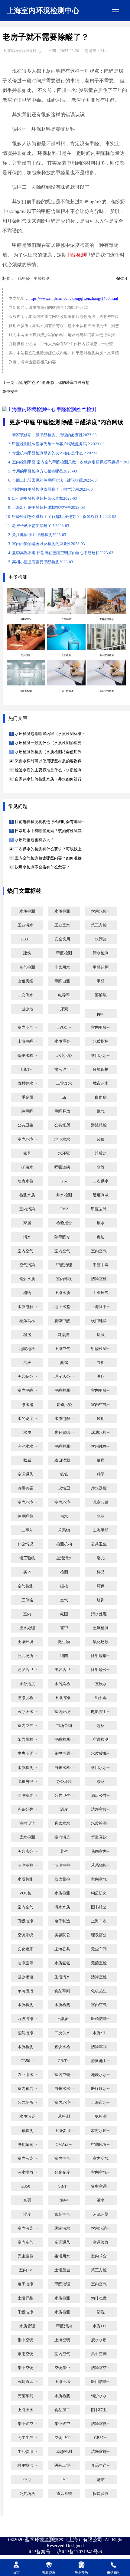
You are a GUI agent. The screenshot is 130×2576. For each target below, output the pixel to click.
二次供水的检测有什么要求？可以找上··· (50, 849)
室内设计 (27, 1823)
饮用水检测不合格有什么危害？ (42, 867)
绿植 (64, 1586)
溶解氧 (101, 995)
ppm (101, 1014)
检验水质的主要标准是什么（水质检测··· (50, 770)
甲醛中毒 (101, 1265)
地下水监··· (64, 1307)
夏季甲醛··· (64, 1321)
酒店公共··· (101, 1796)
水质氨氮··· (64, 1963)
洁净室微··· (101, 2424)
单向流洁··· (27, 1991)
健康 (101, 1460)
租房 (27, 1335)
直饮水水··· (64, 1823)
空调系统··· (27, 1935)
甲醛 (101, 981)
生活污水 (64, 1558)
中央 (27, 2480)
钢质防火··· (101, 1893)
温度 (64, 1809)
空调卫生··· (64, 2438)
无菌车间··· (27, 2396)
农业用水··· (27, 2075)
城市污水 (101, 1084)
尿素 (64, 1009)
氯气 (101, 1111)
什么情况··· (27, 1544)
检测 (64, 1572)
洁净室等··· (27, 1963)
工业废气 (101, 1293)
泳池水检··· (101, 1433)
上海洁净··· (64, 1698)
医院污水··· (64, 2228)
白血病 (101, 1097)
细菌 (64, 1656)
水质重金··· (64, 1041)
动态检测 (64, 2452)
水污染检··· (64, 1684)
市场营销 (64, 1726)
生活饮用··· (27, 2452)
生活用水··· (64, 2256)
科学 (101, 1474)
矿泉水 (27, 1167)
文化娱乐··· (27, 1949)
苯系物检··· (101, 1865)
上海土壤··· (64, 2382)
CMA (64, 1209)
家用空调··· (27, 2354)
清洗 (101, 2312)
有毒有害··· (27, 1488)
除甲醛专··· (64, 1237)
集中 (64, 2200)
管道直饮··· (101, 1837)
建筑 (27, 953)
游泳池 (27, 1009)
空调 (27, 2200)
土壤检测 (101, 1628)
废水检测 (27, 1837)
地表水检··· (27, 1181)
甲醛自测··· (64, 981)
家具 (27, 1153)
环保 (101, 1586)
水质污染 (27, 2117)
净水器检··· (101, 1488)
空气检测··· (27, 1586)
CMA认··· (64, 2145)
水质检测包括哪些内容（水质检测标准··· (50, 734)
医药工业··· (64, 2466)
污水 (27, 1237)
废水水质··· (101, 2340)
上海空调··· (64, 2340)
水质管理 (27, 2326)
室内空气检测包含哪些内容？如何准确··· (50, 858)
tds (64, 1097)
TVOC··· (64, 1028)
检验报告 (64, 1223)
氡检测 (27, 2131)
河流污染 (101, 2215)
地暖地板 (27, 1349)
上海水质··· (64, 1293)
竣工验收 (27, 1558)
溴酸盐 (101, 1153)
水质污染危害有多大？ (34, 840)
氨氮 (64, 1474)
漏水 (101, 2200)
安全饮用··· (64, 939)
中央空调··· (27, 1754)
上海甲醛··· (27, 1041)
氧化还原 (101, 1642)
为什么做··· (101, 2298)
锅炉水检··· (27, 1056)
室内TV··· (27, 2270)
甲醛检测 (76, 255)
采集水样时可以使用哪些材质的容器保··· (50, 761)
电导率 (64, 995)
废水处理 (27, 1628)
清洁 (101, 2480)
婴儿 (101, 1558)
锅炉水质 (27, 1279)
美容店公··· (27, 1852)
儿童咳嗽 (101, 1502)
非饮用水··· (64, 967)
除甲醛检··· (27, 1516)
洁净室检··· (101, 1279)
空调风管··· (101, 2145)
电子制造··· (64, 1921)
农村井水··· (27, 1084)
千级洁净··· (27, 2312)
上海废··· (64, 2019)
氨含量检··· (64, 1879)
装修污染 (64, 1405)
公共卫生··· (27, 1125)
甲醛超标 (101, 967)
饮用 (101, 1419)
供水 (64, 1516)
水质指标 (101, 1041)
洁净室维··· (27, 1796)
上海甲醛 (101, 1530)
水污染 (101, 939)
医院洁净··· (27, 2033)
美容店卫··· (64, 1670)
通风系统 (64, 2494)
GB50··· (27, 2061)
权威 (27, 1460)
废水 (101, 1223)
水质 (27, 1433)
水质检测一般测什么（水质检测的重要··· (50, 743)
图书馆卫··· (101, 2410)
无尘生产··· (27, 2438)
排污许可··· (64, 1070)
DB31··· (27, 939)
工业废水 (64, 1084)
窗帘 (64, 1628)
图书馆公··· (101, 1907)
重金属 (27, 1097)
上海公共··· (64, 1949)
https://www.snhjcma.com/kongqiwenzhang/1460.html (73, 299)
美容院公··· (27, 1377)
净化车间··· (27, 2145)
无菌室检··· (101, 1963)
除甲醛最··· (101, 1656)
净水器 (27, 1405)
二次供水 (101, 1181)
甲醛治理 (64, 1265)
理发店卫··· (27, 1670)
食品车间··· (64, 1991)
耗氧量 (64, 1335)
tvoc (64, 1181)
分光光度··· (64, 2172)
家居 (27, 1223)
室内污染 (27, 1209)
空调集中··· (64, 2368)
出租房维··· (27, 981)
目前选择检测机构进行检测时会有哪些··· (50, 822)
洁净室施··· (101, 2452)
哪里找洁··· (27, 2466)
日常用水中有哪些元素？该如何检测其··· (50, 831)
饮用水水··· (101, 1056)
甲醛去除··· (101, 1209)
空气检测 (27, 967)
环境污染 (64, 1056)
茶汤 (101, 1782)
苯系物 (64, 1530)
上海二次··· (101, 1921)
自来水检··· (64, 1768)
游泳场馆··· (27, 1977)
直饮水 (101, 1684)
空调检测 (101, 1740)
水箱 (101, 1516)
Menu (115, 11)
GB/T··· (27, 1070)
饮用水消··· (101, 2228)
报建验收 (101, 2494)
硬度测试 (101, 1195)
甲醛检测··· (101, 1349)
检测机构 (64, 1544)
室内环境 (64, 1279)
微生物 (64, 1642)
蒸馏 (64, 1363)
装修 (101, 1139)
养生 (64, 1852)
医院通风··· (27, 2382)
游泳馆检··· (101, 1125)
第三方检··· (101, 925)
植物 (27, 1293)
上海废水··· (27, 2410)
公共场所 (27, 2494)
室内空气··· (27, 1028)
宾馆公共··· (27, 1809)
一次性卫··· (64, 1488)
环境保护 (101, 1070)
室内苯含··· (101, 2256)
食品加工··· (64, 2410)
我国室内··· (101, 1852)
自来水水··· (64, 2089)
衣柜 (101, 1363)
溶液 (27, 1363)
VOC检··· (27, 1893)
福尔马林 (27, 1321)
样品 (101, 1572)
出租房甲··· (27, 1782)
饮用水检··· (101, 911)
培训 (101, 1600)
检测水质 (27, 1195)
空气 (64, 1600)
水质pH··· (101, 2033)
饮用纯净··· (101, 1321)
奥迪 (101, 1237)
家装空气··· (64, 2215)
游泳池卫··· (101, 2061)
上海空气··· (64, 1349)
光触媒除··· (64, 1433)
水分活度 (27, 1684)
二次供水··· (27, 995)
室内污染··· (64, 1837)
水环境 (64, 1153)
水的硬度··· (27, 1419)
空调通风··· (27, 1474)
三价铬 (27, 1600)
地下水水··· (64, 1139)
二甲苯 (27, 1530)
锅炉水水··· (101, 2396)
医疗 (101, 1377)
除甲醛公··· (101, 1670)
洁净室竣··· (101, 1809)
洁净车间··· (101, 2047)
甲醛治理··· (64, 2284)
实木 (27, 1572)
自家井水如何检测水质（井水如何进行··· (50, 779)
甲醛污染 (64, 2326)
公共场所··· (64, 1125)
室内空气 (101, 2159)
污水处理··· (101, 1614)
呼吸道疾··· (64, 1167)
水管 (101, 1167)
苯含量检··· (27, 1740)
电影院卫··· (101, 1712)
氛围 (64, 1614)
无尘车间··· (101, 1949)
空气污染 (27, 1265)
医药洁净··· (101, 2019)
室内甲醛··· (101, 1028)
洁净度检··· (27, 1698)
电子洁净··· (27, 2284)
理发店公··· (64, 1377)
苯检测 (64, 2117)
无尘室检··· (27, 2256)
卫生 (64, 2480)
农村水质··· (101, 2131)
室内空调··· (64, 2075)
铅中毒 (101, 1698)
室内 (27, 1614)
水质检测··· (64, 911)
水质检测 (27, 911)
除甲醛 (24, 279)
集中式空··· (27, 2424)
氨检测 (101, 2117)
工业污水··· (27, 925)
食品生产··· (101, 2466)
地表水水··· (101, 2075)
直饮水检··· (64, 2047)
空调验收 (101, 2242)
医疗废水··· (27, 1712)
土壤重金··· (64, 2270)
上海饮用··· (64, 2131)
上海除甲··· (101, 1307)
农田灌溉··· (64, 1460)
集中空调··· (64, 1754)
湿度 (27, 2215)
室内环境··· (27, 1139)
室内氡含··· (27, 2089)
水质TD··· (101, 2326)
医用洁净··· (101, 2382)
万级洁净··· (27, 1921)
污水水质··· (64, 1907)
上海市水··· (101, 2103)
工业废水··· (64, 925)
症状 (101, 1335)
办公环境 (64, 1782)
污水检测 (101, 953)
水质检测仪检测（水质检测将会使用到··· (50, 752)
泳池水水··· (27, 1447)
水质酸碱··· (101, 1754)
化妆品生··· (101, 1991)
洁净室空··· (101, 2368)
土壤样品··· (27, 2298)
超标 (101, 1726)
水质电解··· (27, 1307)
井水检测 (64, 1195)
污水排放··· (27, 2172)
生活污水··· (64, 1977)
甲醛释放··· (64, 1111)
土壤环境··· (27, 1642)
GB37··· (101, 2438)
